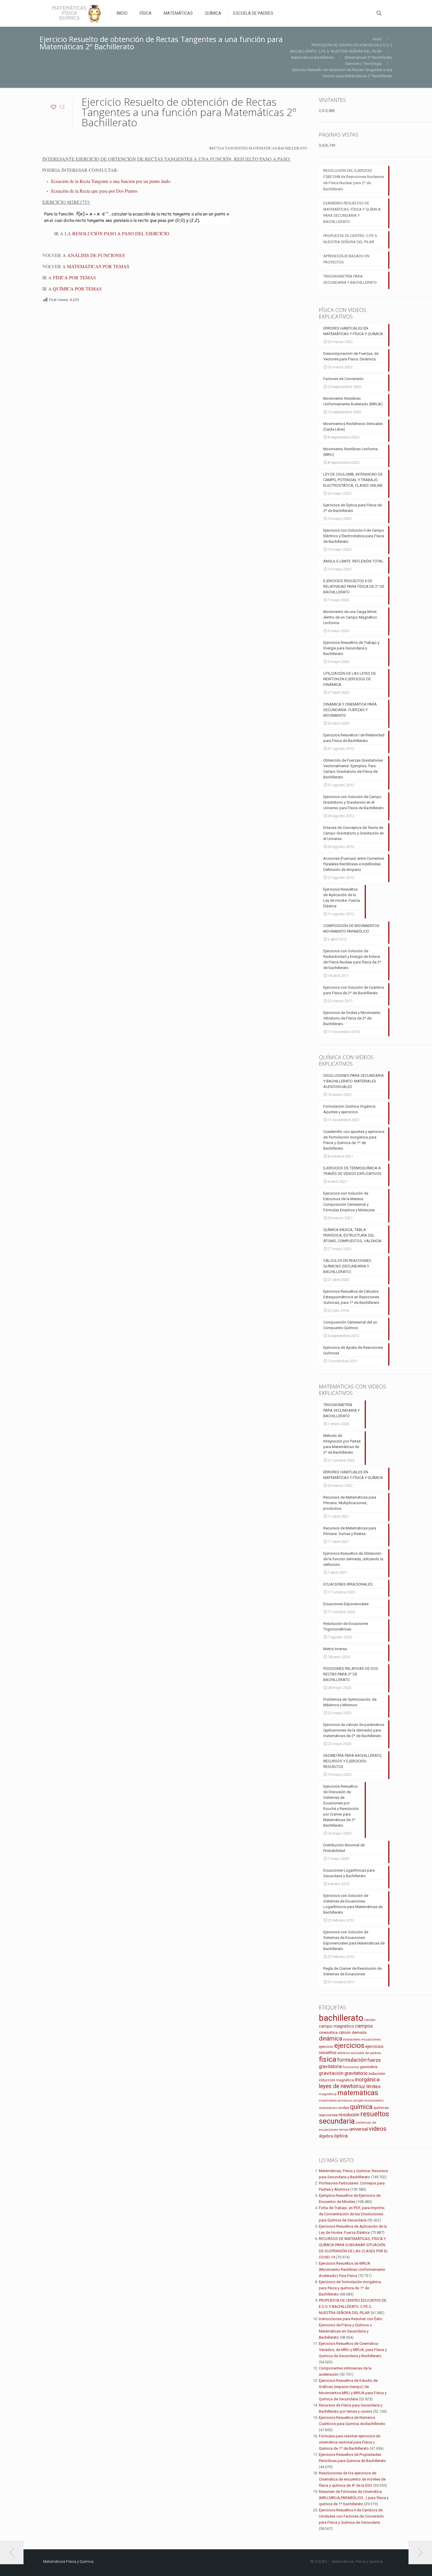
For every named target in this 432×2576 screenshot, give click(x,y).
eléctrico (344, 2053)
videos (378, 2129)
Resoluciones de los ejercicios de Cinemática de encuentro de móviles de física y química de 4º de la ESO (352, 2479)
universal (359, 2129)
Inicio (377, 39)
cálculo (345, 2032)
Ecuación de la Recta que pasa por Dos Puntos (94, 191)
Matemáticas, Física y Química (357, 2561)
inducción (377, 2074)
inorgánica (367, 2080)
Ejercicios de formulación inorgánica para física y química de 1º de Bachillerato (350, 2288)
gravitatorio (356, 2073)
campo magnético (336, 2026)
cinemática (328, 2032)
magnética (328, 2094)
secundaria (337, 2121)
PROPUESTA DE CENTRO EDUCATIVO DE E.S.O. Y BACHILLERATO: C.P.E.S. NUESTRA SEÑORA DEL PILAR (353, 2307)
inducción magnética (336, 2080)
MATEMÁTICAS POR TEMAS (98, 266)
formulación (352, 2060)
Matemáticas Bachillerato (313, 57)
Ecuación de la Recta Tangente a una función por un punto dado (111, 181)
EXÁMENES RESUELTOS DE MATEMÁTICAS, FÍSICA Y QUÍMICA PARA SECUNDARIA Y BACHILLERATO (352, 212)
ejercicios (349, 2046)
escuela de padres (366, 2053)
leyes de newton (339, 2086)
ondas (344, 2108)
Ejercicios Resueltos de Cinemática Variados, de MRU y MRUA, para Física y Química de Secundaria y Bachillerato (353, 2350)
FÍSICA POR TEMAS (74, 277)
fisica (328, 2059)
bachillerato (341, 2018)
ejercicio (326, 2047)
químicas (381, 2108)
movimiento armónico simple (341, 2101)
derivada (359, 2032)
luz (362, 2087)
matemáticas (358, 2093)
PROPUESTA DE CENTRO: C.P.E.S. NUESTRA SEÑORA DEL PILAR (351, 239)
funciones (351, 2067)
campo (370, 2020)
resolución (349, 2115)
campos (364, 2026)
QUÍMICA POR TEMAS (77, 289)
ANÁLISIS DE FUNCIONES (96, 255)
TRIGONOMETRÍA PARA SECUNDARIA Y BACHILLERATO (350, 279)
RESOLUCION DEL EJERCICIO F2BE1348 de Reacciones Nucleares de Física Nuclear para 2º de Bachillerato (354, 180)
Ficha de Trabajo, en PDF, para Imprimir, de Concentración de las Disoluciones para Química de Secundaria (352, 2214)
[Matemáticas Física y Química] (76, 13)
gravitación (331, 2073)
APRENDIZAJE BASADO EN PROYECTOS (346, 259)
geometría (369, 2067)
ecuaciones (371, 2039)
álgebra (326, 2136)
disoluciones (352, 2040)
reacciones (328, 2115)
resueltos (375, 2114)
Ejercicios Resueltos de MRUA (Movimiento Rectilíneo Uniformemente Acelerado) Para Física (352, 2269)
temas (344, 2130)
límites (373, 2087)
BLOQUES (319, 2561)
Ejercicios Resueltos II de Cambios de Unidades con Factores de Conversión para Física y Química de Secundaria (351, 2516)
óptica (341, 2136)
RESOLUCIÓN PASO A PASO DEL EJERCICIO (121, 233)
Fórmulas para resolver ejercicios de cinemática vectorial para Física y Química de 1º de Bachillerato (350, 2442)
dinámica (330, 2038)
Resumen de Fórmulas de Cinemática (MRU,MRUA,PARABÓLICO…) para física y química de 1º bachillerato (354, 2498)
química (361, 2107)
